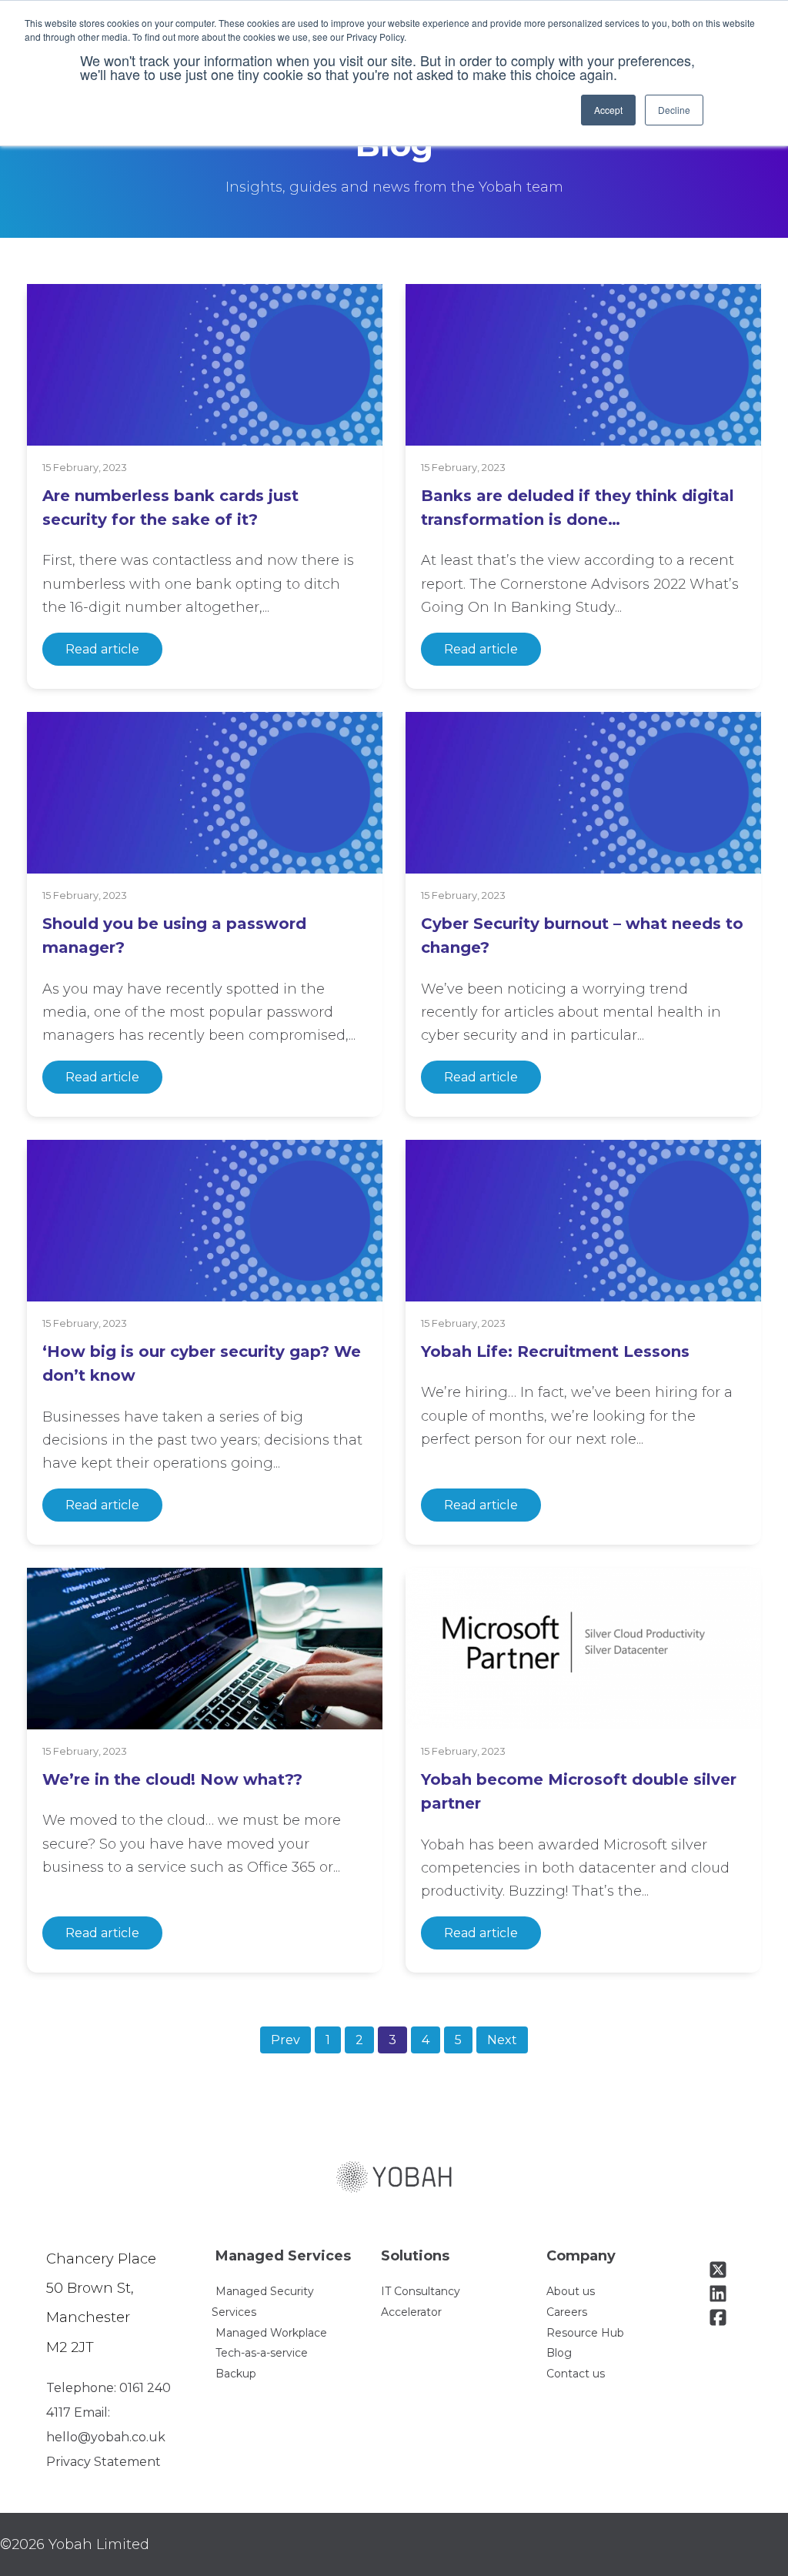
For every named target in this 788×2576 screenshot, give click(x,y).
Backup (236, 2374)
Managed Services (283, 2256)
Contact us (576, 2374)
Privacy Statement (104, 2462)
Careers (567, 2312)
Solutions (415, 2256)
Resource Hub (585, 2333)
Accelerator (411, 2312)
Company (581, 2256)
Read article (102, 649)
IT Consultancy (421, 2291)
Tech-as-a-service (262, 2353)
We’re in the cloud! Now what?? (172, 1779)
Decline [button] (674, 110)
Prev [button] (285, 2040)
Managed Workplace (271, 2333)
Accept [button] (608, 110)
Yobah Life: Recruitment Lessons (555, 1351)
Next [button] (502, 2040)
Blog (559, 2353)
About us (571, 2291)
